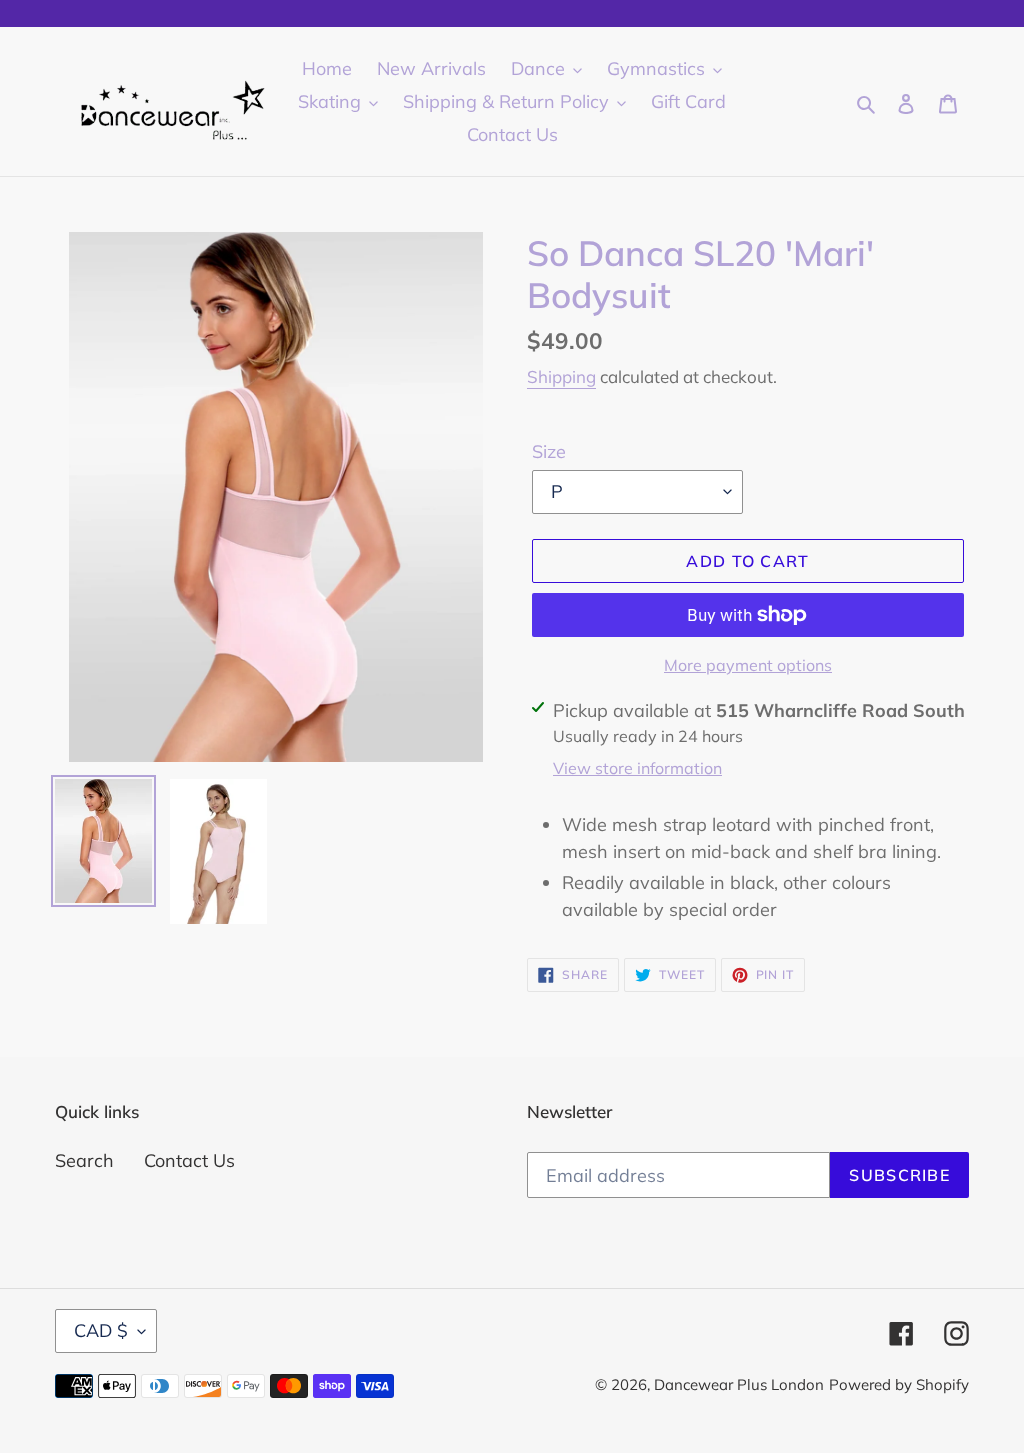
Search (84, 1160)
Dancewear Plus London (739, 1384)
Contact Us (189, 1160)
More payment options (748, 665)
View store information (637, 768)
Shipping (561, 376)
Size (549, 451)
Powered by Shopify (899, 1384)
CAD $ (101, 1330)
